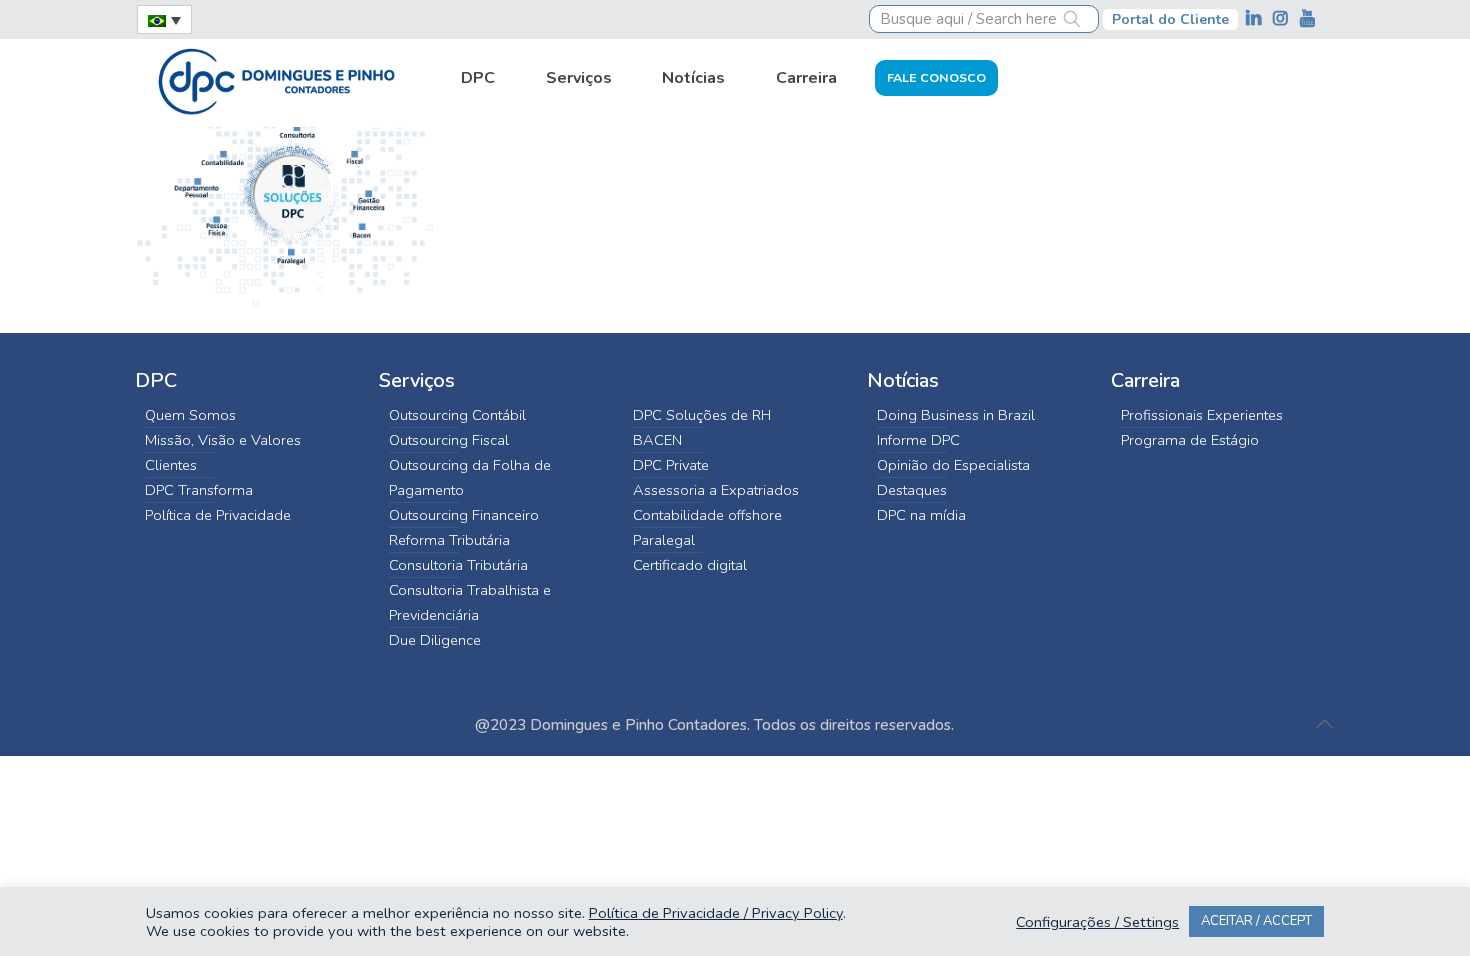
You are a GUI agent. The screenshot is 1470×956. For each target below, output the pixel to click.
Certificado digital (690, 565)
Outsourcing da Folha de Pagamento (470, 477)
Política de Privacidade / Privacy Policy (716, 913)
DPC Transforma (199, 490)
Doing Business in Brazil (956, 415)
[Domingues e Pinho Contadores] (276, 79)
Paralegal (664, 540)
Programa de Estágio (1190, 440)
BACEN (657, 440)
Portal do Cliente (1170, 19)
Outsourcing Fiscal (449, 440)
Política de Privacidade (218, 515)
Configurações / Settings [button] (1097, 922)
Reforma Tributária (449, 540)
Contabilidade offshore (707, 515)
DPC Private (671, 465)
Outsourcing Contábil (457, 415)
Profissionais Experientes (1202, 415)
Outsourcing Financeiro (464, 515)
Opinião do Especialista (953, 465)
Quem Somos (190, 415)
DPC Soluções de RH (702, 415)
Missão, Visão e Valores (223, 440)
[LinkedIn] (1255, 18)
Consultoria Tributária (458, 565)
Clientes (171, 465)
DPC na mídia (921, 515)
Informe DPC (918, 440)
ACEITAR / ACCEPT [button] (1256, 921)
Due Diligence (435, 640)
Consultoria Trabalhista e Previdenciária (470, 602)
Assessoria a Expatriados (716, 490)
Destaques (912, 490)
